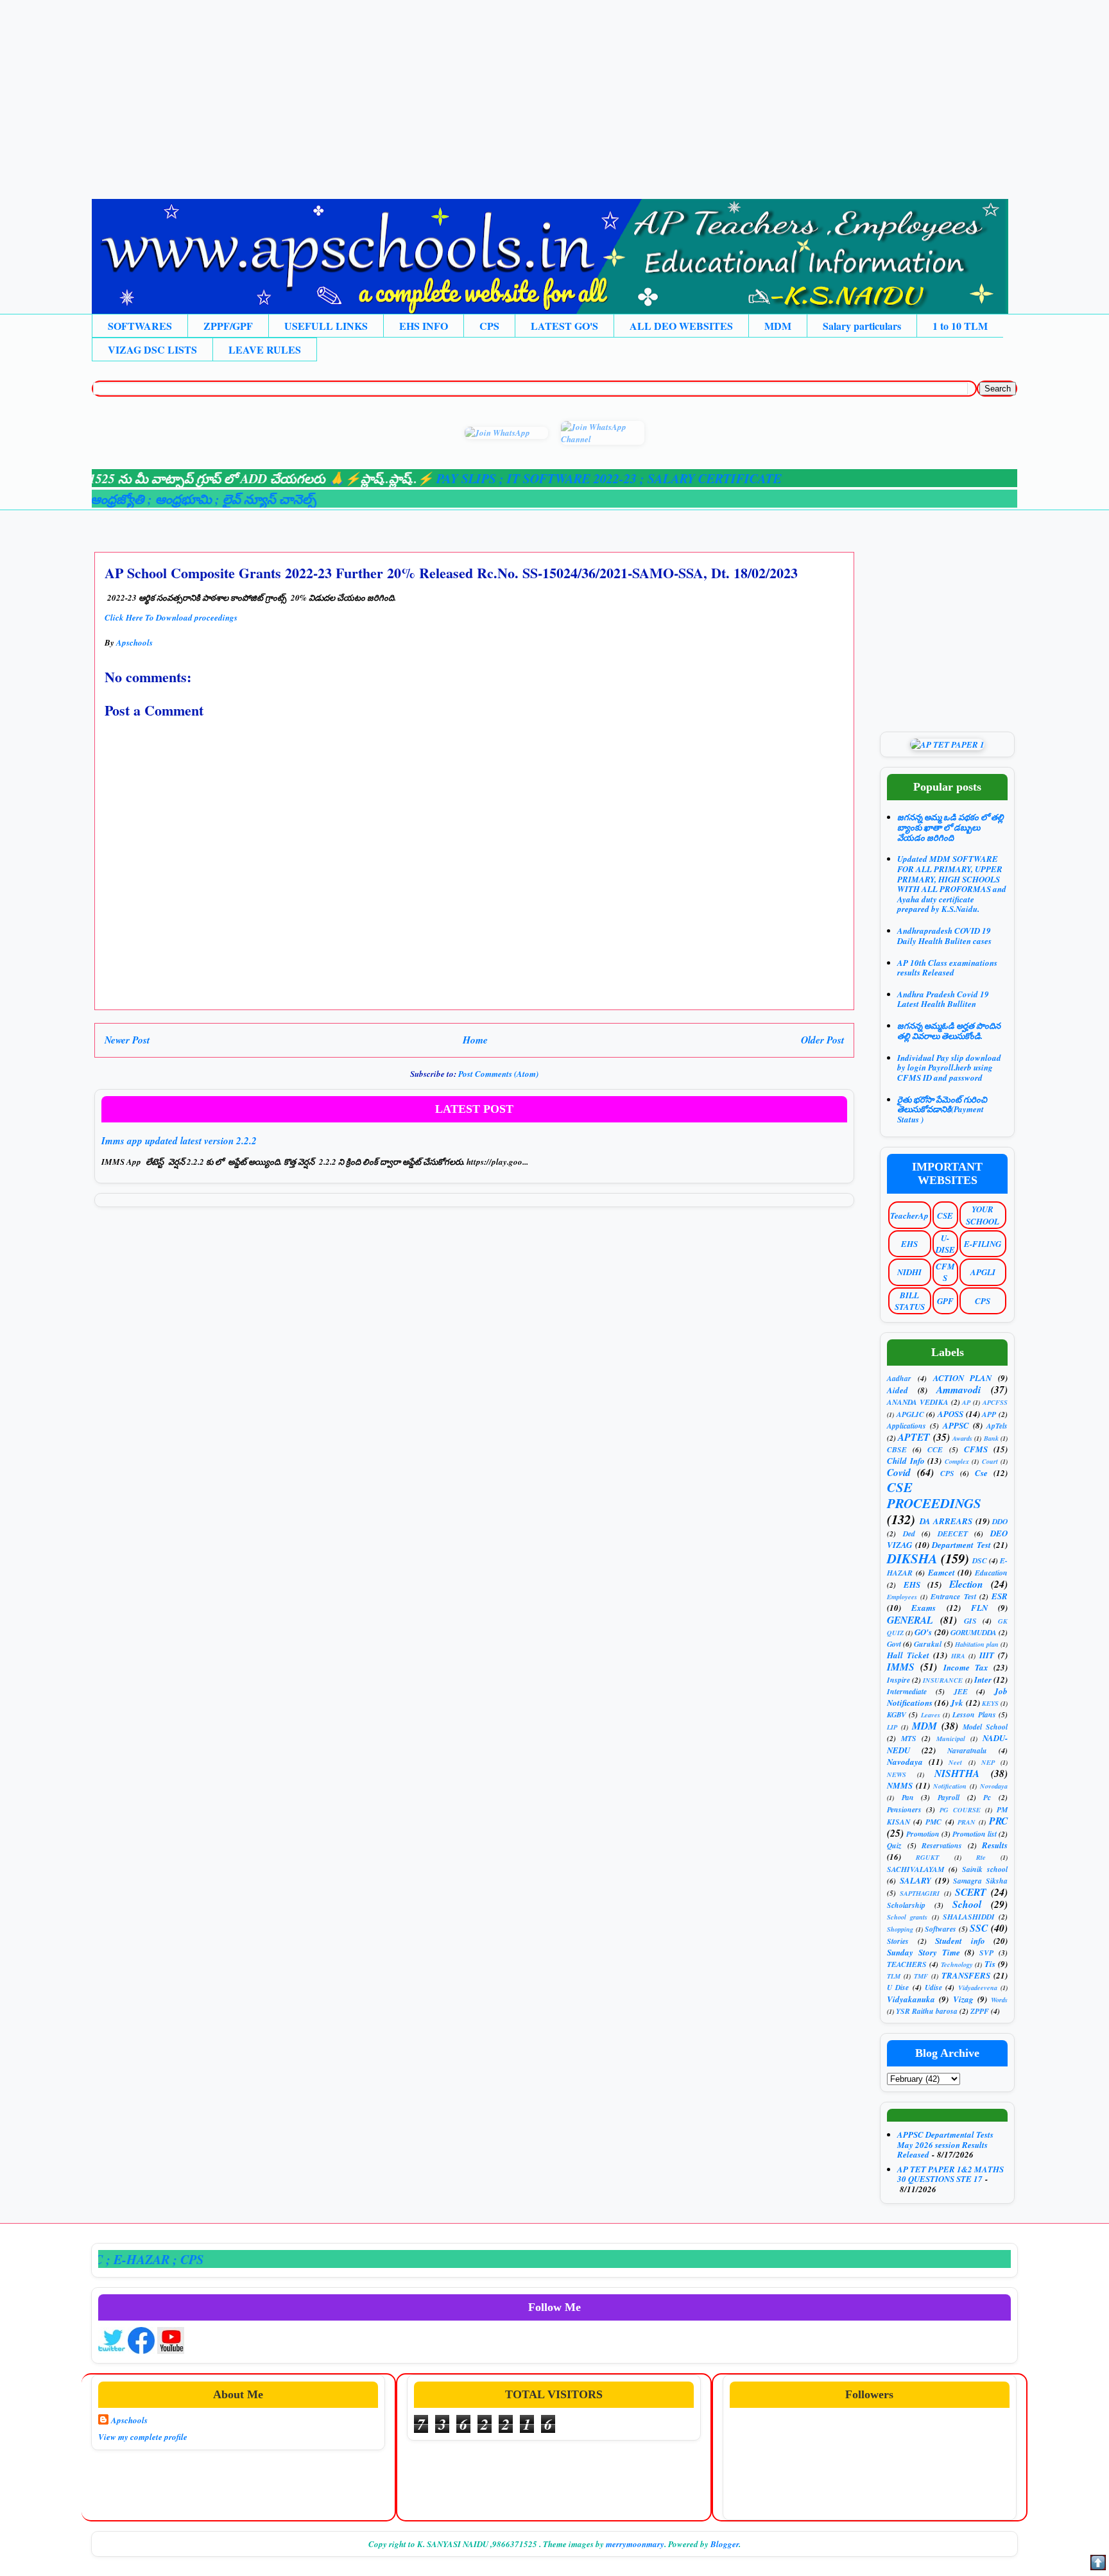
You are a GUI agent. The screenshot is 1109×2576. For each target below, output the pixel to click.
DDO (1000, 1521)
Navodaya (905, 1762)
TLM (894, 1976)
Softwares (941, 1929)
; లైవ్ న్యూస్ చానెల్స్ (206, 499)
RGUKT (927, 1857)
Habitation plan (977, 1644)
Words (999, 2000)
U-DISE (945, 1244)
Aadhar (899, 1378)
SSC (979, 1928)
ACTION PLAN (963, 1378)
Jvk (957, 1703)
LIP (892, 1727)
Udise (933, 1987)
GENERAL (910, 1620)
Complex (957, 1461)
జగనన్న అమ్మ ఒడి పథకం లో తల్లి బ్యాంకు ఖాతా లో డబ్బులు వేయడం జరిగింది (950, 827)
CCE (935, 1449)
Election (966, 1584)
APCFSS (995, 1402)
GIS (970, 1621)
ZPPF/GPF (228, 326)
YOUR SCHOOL (983, 1215)
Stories (898, 1941)
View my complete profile (143, 2437)
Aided (898, 1390)
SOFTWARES (140, 326)
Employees (902, 1597)
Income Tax (966, 1667)
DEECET (953, 1533)
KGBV (897, 1714)
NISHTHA (957, 1773)
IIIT (987, 1655)
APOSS (950, 1414)
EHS (909, 1244)
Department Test (961, 1545)
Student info (960, 1941)
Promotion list (975, 1834)
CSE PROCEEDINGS (934, 1495)
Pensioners (904, 1809)
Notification (950, 1786)
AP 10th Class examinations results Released (947, 968)
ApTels (997, 1426)
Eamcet (941, 1572)
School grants (907, 1917)
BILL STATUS (910, 1301)
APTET (914, 1437)
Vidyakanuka (911, 1999)
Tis (990, 1964)
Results (995, 1845)
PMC (933, 1822)
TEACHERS (907, 1964)
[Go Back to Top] (1098, 2564)
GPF (945, 1301)
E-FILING (983, 1244)
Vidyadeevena (978, 1988)
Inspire (898, 1680)
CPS (489, 326)
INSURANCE (943, 1680)
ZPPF (980, 2011)
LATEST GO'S (564, 326)
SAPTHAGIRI (920, 1893)
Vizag (963, 1999)
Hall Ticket (908, 1655)
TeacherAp (909, 1215)
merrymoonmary (635, 2544)
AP (966, 1402)
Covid (899, 1472)
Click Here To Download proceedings (171, 617)
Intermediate (907, 1691)
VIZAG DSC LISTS (152, 349)
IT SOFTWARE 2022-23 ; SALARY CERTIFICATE (583, 478)
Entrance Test (953, 1596)
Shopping (900, 1929)
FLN (979, 1608)
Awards (962, 1438)
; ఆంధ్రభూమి (122, 499)
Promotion (923, 1834)
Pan (908, 1797)
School (967, 1904)
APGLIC (910, 1414)
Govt (894, 1644)
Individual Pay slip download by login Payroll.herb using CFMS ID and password (949, 1068)
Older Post (822, 1040)
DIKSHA (912, 1558)
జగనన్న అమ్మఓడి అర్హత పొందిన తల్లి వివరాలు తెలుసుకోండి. (949, 1031)
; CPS (128, 2259)
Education (991, 1573)
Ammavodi (959, 1389)
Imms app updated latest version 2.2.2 (179, 1141)
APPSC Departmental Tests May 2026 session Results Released (945, 2144)
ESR (1000, 1596)
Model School (985, 1727)
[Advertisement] (385, 90)
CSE (945, 1215)
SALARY (916, 1880)
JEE (961, 1691)
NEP (988, 1762)
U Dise (898, 1987)
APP (989, 1414)
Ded (909, 1533)
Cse (981, 1473)
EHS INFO (424, 326)
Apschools (129, 2420)
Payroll (949, 1797)
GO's (923, 1632)
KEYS (990, 1703)
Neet (955, 1762)
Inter (983, 1679)
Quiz (894, 1845)
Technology (957, 1964)
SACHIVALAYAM (916, 1869)
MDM (778, 326)
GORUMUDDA (974, 1632)
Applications (907, 1426)
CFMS (945, 1272)
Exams (924, 1608)
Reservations (942, 1845)
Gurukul (928, 1644)
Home (475, 1040)
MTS (909, 1738)
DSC (980, 1560)
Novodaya (994, 1786)
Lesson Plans (974, 1714)
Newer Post (127, 1040)
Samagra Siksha (980, 1881)
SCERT (971, 1892)
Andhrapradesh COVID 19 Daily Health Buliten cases (944, 936)
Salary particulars (862, 326)
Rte (981, 1857)
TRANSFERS (966, 1975)
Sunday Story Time (924, 1952)
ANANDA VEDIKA (918, 1402)
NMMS (900, 1785)
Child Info (906, 1461)
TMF (921, 1976)
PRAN (967, 1822)
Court (990, 1461)
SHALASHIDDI (969, 1917)
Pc (987, 1797)
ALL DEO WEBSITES (681, 326)
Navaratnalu (967, 1750)
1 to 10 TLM (960, 326)
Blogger (725, 2544)
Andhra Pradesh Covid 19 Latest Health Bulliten (943, 999)
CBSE (897, 1449)
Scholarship (906, 1905)
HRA (958, 1656)
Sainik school (985, 1869)
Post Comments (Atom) (498, 1074)
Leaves (931, 1715)
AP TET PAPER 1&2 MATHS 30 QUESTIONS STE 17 (950, 2174)
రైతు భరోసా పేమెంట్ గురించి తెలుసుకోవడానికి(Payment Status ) (942, 1109)
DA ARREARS (946, 1521)
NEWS (897, 1774)
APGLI (983, 1272)
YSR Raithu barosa (927, 2011)
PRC (998, 1821)
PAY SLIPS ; (410, 478)
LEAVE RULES (265, 349)
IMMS (901, 1667)
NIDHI (909, 1272)
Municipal (951, 1739)
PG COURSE (960, 1810)
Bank (991, 1438)
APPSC (956, 1425)
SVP (986, 1953)
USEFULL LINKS (326, 326)
